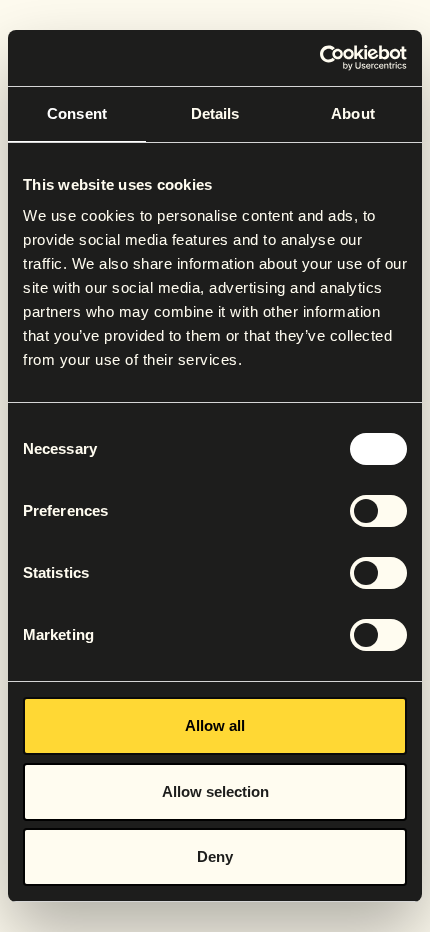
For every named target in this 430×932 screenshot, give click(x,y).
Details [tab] (215, 113)
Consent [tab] (77, 113)
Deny (215, 856)
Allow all (215, 725)
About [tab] (353, 113)
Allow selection (215, 791)
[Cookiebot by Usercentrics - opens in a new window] (319, 58)
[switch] (378, 511)
